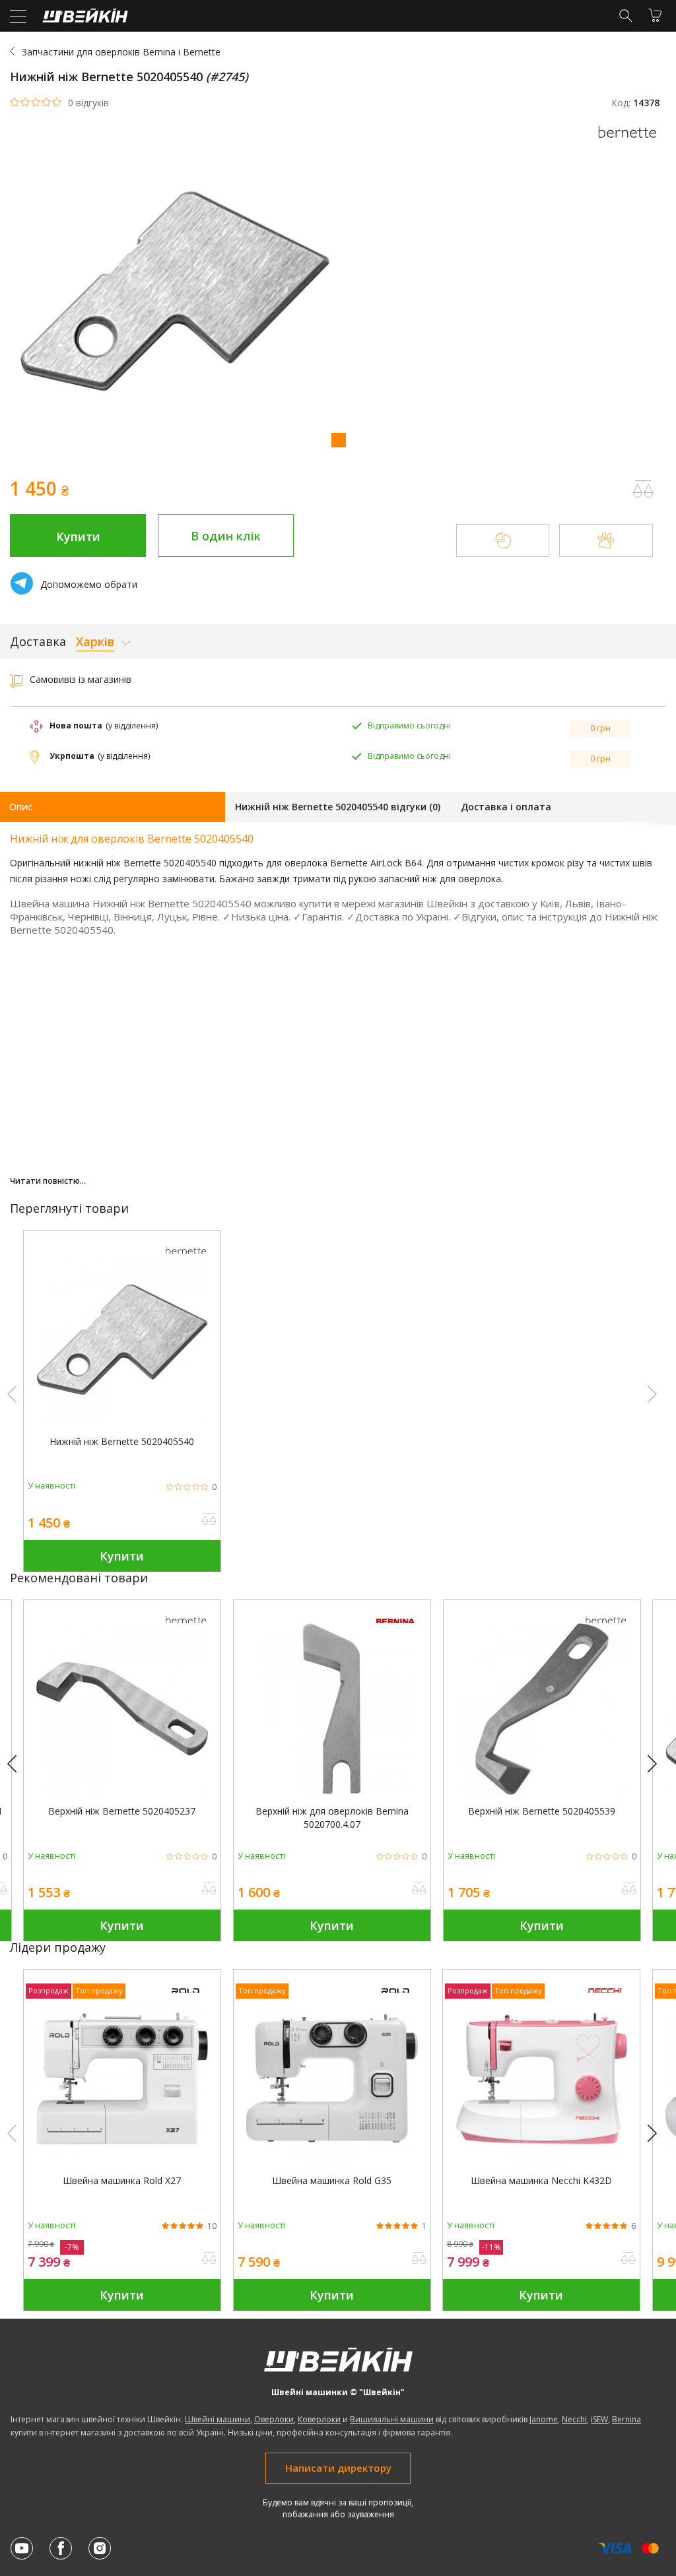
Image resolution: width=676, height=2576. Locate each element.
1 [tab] (338, 439)
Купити (78, 536)
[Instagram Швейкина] (100, 2548)
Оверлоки (274, 2419)
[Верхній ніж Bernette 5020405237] (122, 1791)
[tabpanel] (338, 293)
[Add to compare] (643, 489)
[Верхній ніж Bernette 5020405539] (542, 1791)
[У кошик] (655, 15)
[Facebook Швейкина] (61, 2548)
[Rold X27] (122, 2161)
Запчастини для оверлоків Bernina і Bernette (121, 52)
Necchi (574, 2419)
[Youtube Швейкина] (22, 2548)
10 (212, 2226)
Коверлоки (319, 2419)
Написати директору (338, 2468)
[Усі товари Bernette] (630, 142)
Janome (544, 2419)
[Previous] (18, 1764)
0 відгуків (88, 103)
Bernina (626, 2419)
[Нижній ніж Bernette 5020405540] (122, 1422)
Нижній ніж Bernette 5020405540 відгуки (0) (338, 807)
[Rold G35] (332, 2161)
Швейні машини (218, 2419)
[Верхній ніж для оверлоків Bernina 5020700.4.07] (332, 1791)
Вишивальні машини (392, 2419)
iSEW (599, 2419)
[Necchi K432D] (541, 2161)
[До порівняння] (209, 1520)
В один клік (226, 536)
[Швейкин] (84, 19)
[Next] (658, 1764)
